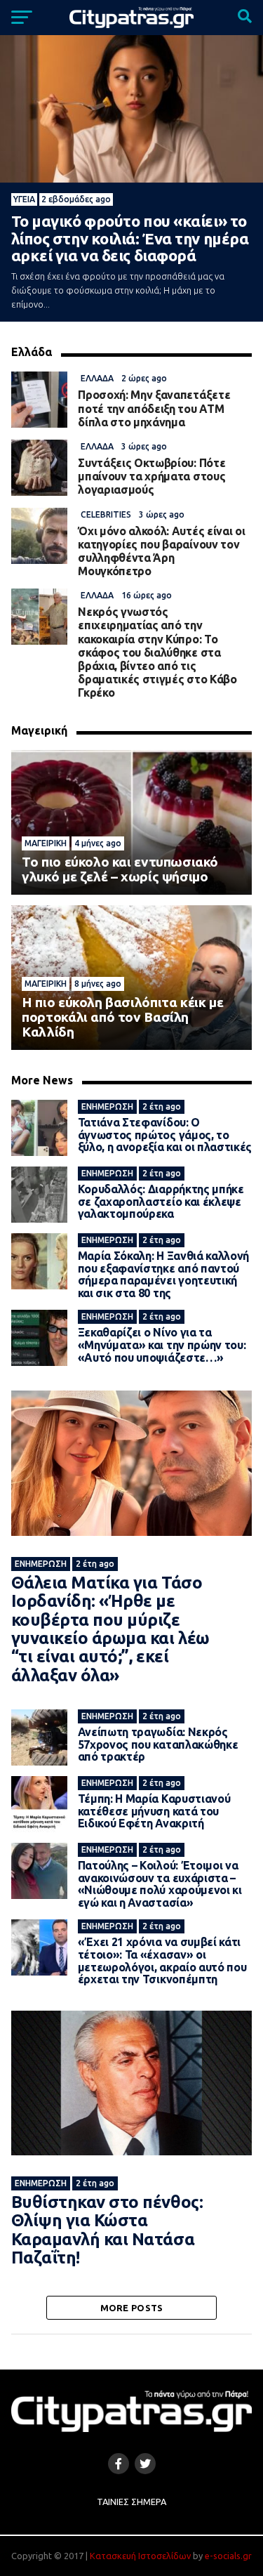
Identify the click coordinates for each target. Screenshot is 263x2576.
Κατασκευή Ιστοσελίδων (140, 2556)
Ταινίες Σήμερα (131, 2502)
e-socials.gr (228, 2556)
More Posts (132, 2308)
